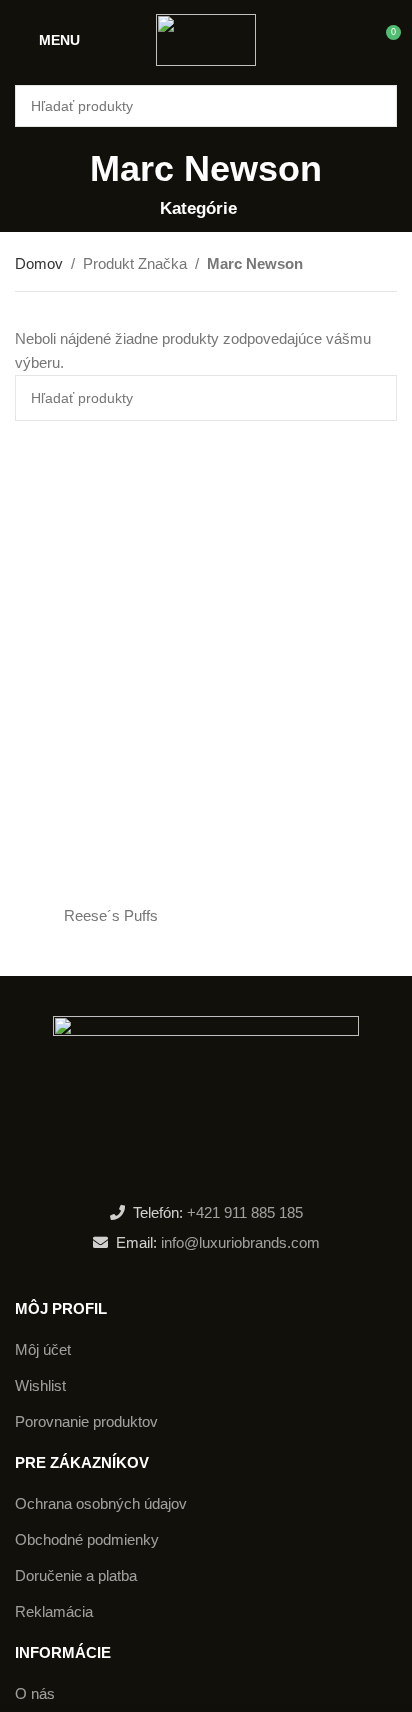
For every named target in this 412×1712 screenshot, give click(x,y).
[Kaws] (301, 916)
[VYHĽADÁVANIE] (376, 106)
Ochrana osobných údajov (101, 1503)
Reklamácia (54, 1611)
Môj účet (43, 1349)
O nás (35, 1693)
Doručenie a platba (76, 1575)
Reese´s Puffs (111, 915)
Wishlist (40, 1385)
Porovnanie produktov (86, 1421)
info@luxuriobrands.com (238, 1242)
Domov (39, 263)
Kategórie (198, 208)
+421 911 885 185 (245, 1212)
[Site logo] (206, 38)
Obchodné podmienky (87, 1539)
